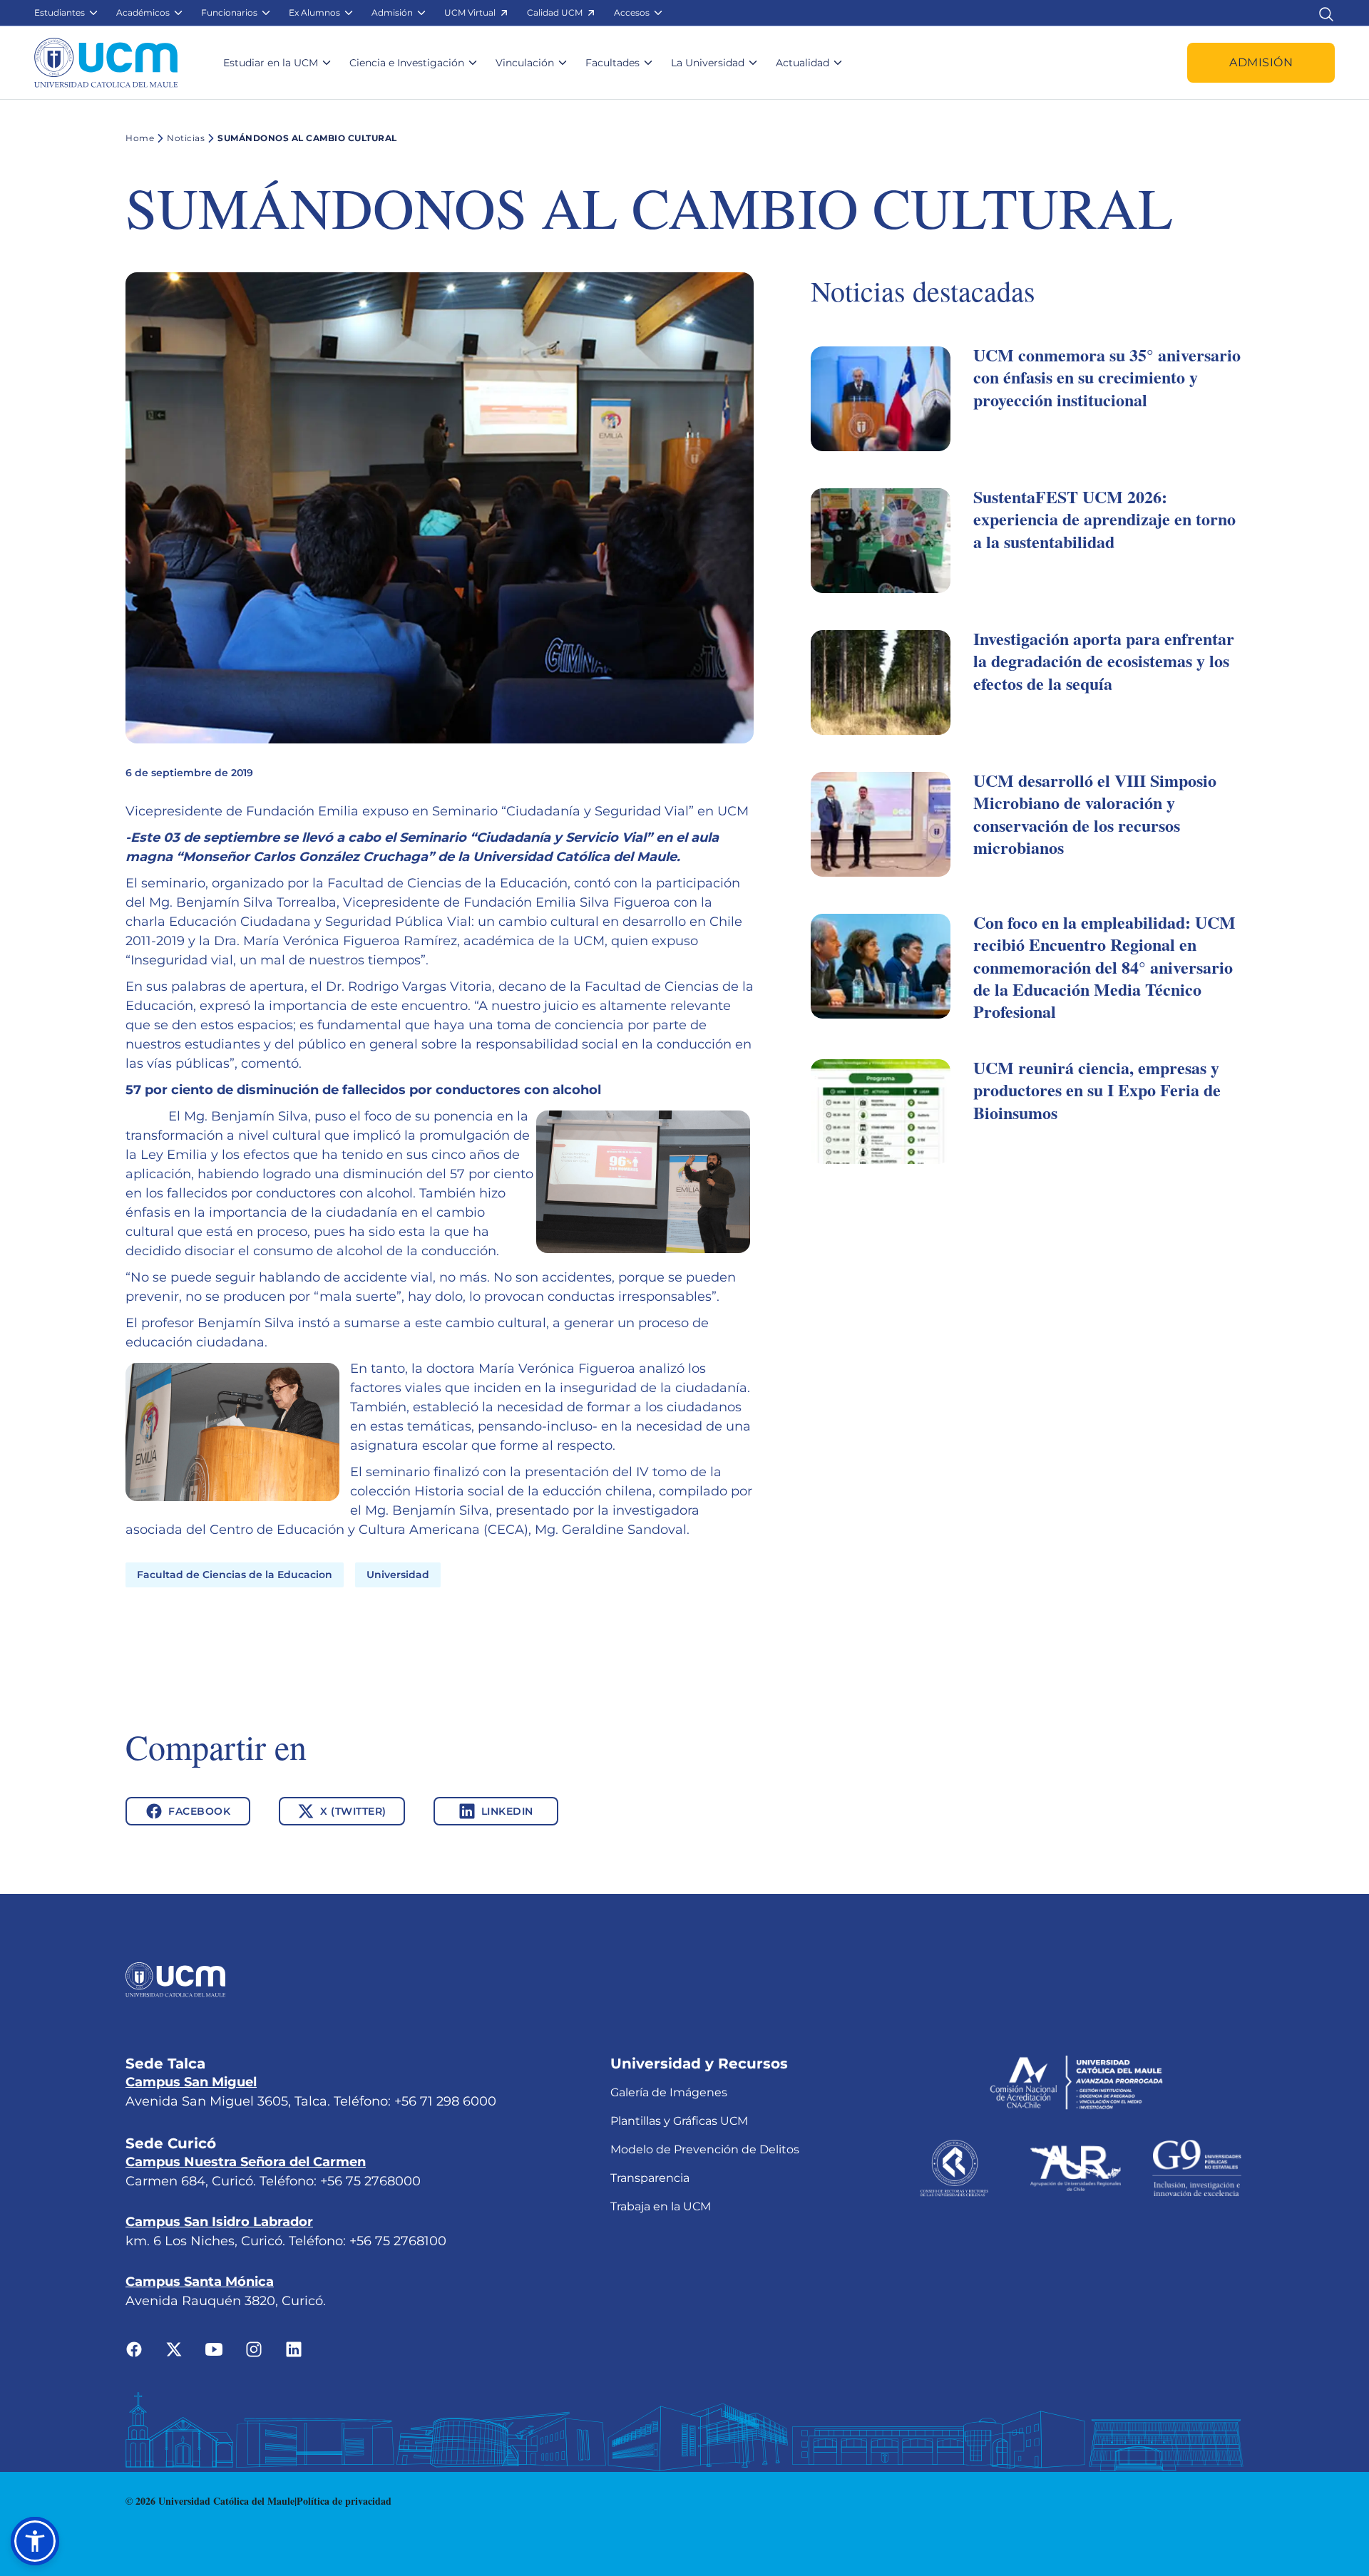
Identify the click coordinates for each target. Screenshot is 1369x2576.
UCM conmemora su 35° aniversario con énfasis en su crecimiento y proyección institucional (1107, 377)
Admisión (1261, 62)
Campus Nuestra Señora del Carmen (246, 2162)
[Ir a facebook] (134, 2349)
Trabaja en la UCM (661, 2206)
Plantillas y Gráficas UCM (679, 2121)
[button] (67, 13)
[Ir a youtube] (214, 2349)
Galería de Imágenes (669, 2092)
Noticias (186, 138)
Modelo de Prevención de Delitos (705, 2149)
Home (140, 138)
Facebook (199, 1811)
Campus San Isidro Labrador (219, 2222)
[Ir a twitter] (174, 2349)
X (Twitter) (353, 1811)
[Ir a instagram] (254, 2349)
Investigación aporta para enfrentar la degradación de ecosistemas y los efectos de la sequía (1104, 660)
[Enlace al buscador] (1326, 12)
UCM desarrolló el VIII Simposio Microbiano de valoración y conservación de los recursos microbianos (1095, 814)
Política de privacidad (344, 2501)
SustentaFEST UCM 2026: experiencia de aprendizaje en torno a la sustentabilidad (1104, 519)
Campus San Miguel (191, 2082)
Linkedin (507, 1811)
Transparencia (650, 2178)
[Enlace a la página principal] (106, 63)
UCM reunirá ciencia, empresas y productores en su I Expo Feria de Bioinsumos (1097, 1089)
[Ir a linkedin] (294, 2349)
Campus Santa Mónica (200, 2282)
